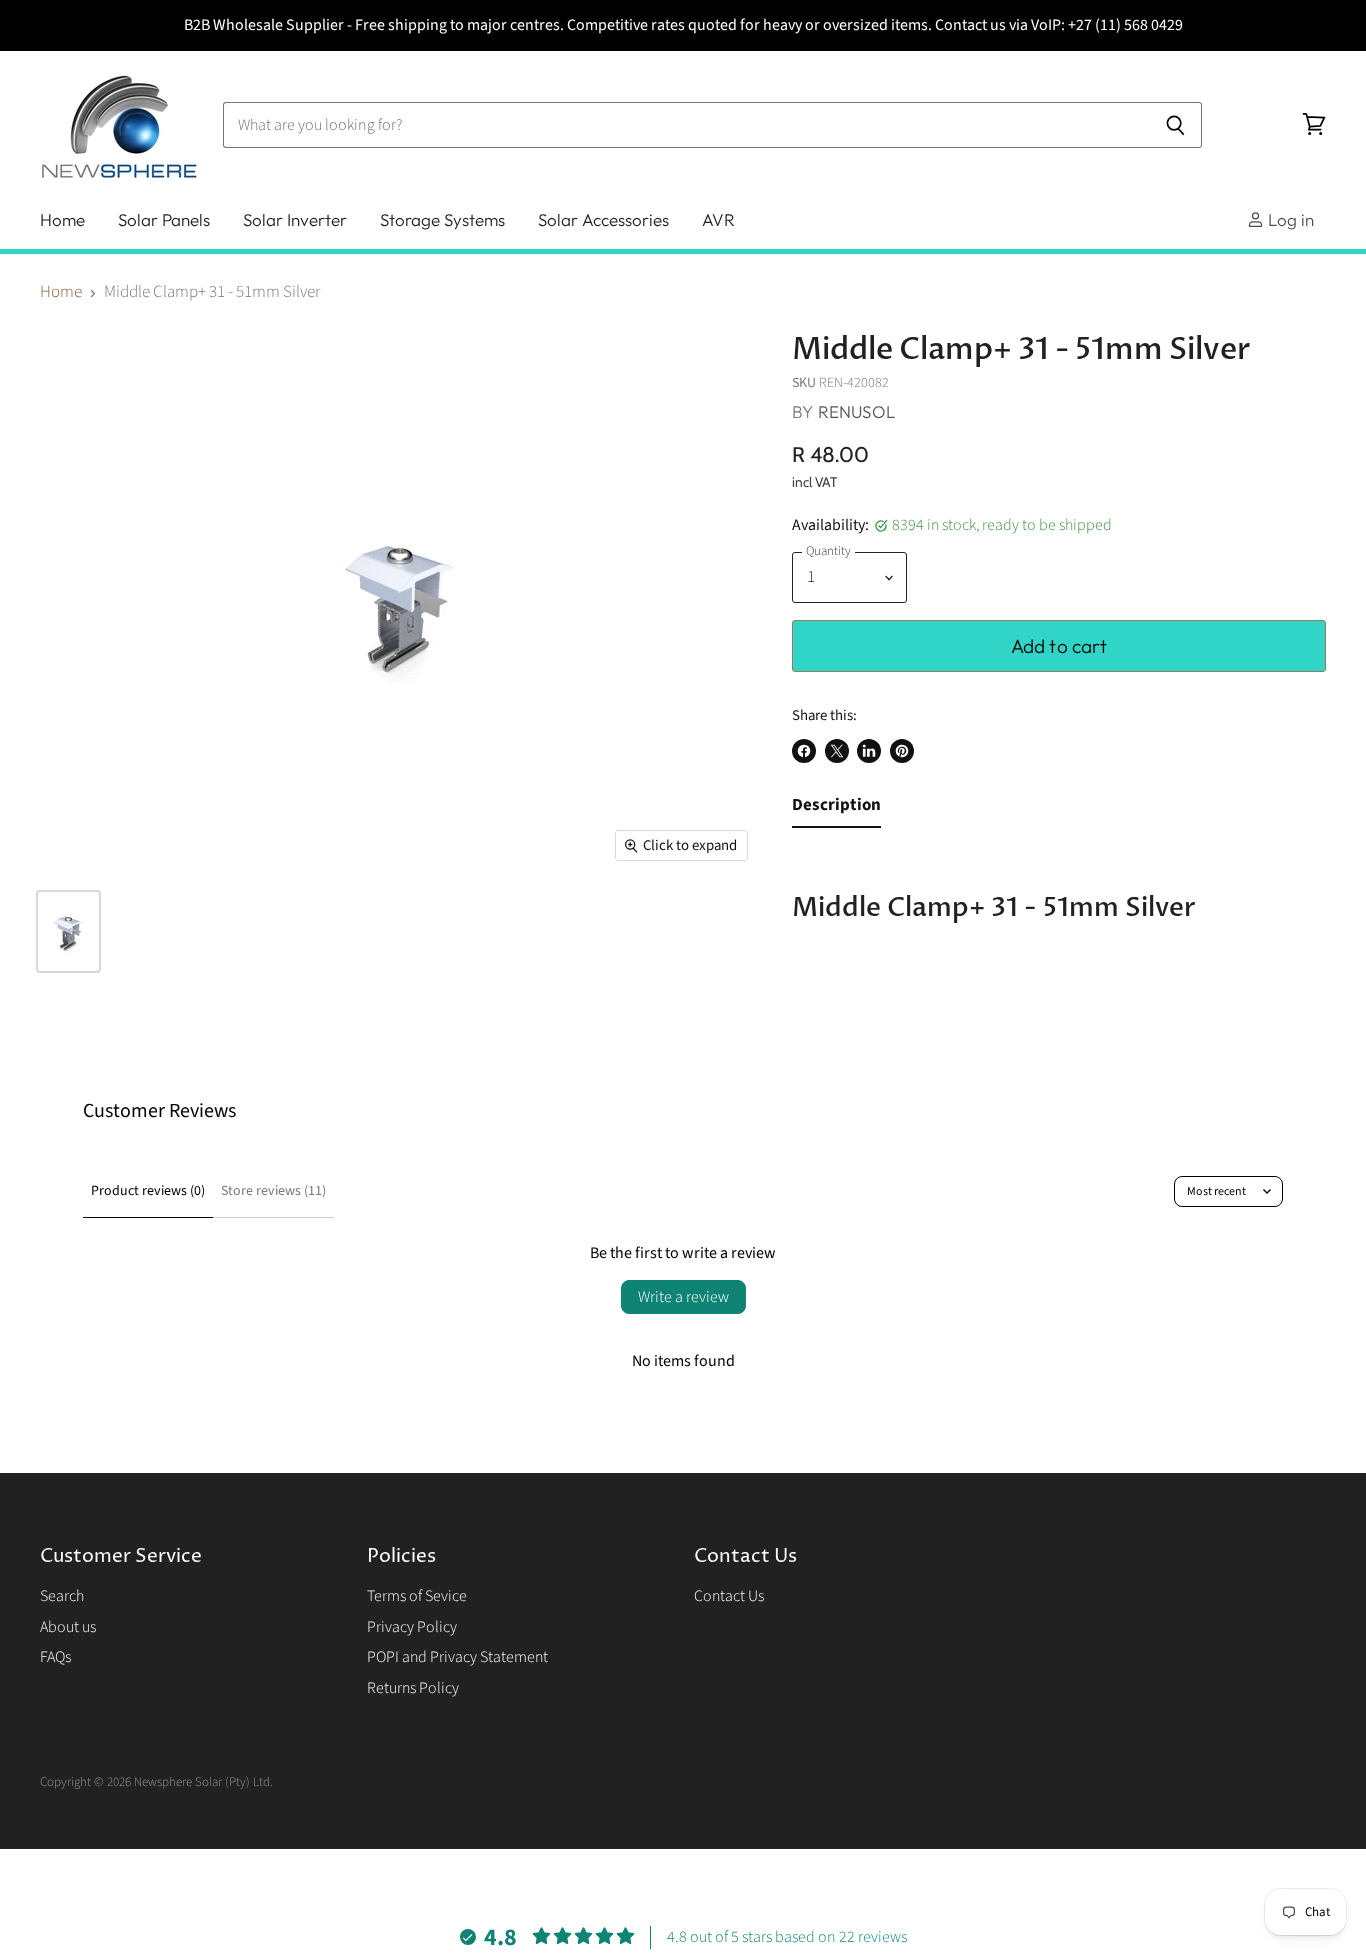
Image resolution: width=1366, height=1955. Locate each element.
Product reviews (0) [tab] (148, 1191)
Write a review (683, 1297)
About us (68, 1627)
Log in (1289, 219)
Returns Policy (413, 1688)
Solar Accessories (603, 219)
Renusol (856, 411)
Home (62, 219)
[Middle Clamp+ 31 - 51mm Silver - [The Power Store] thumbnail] (68, 931)
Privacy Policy (412, 1627)
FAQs (55, 1657)
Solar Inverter (295, 219)
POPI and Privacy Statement (457, 1657)
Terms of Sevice (417, 1596)
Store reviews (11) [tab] (273, 1191)
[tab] (836, 810)
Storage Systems (442, 219)
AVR (718, 219)
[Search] (1175, 125)
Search (62, 1596)
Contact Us (729, 1596)
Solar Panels (164, 219)
